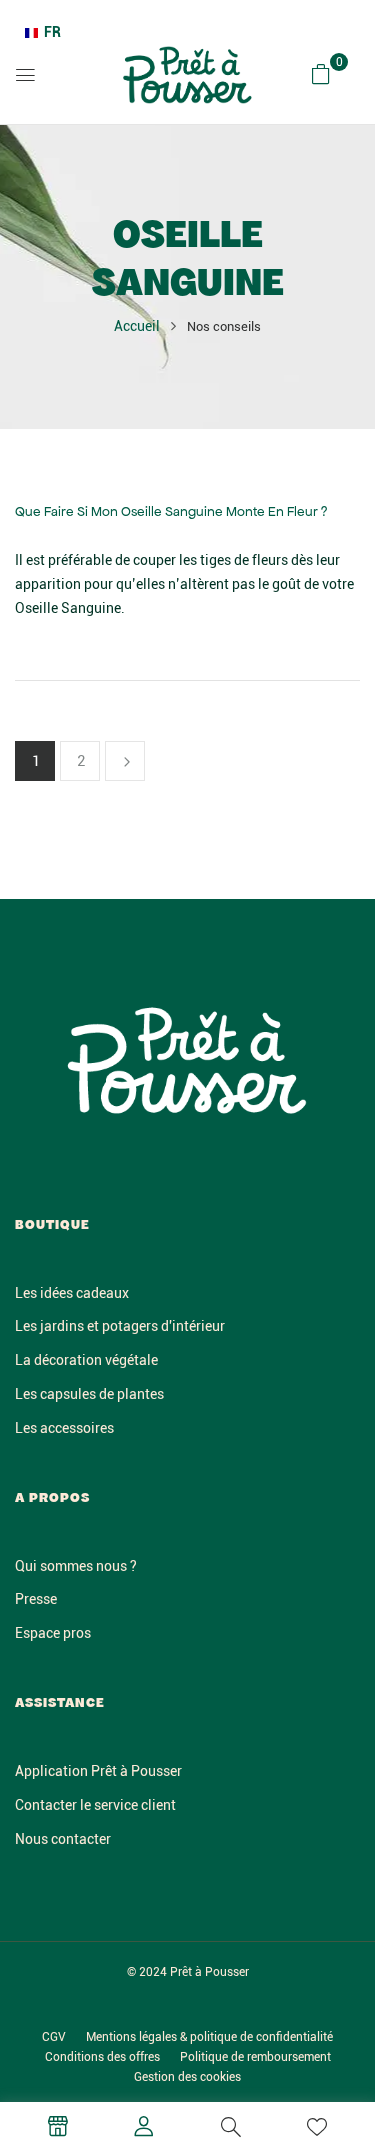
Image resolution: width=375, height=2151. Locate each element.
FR (52, 32)
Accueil (137, 326)
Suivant (125, 761)
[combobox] (43, 33)
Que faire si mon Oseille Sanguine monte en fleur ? (171, 511)
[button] (321, 74)
